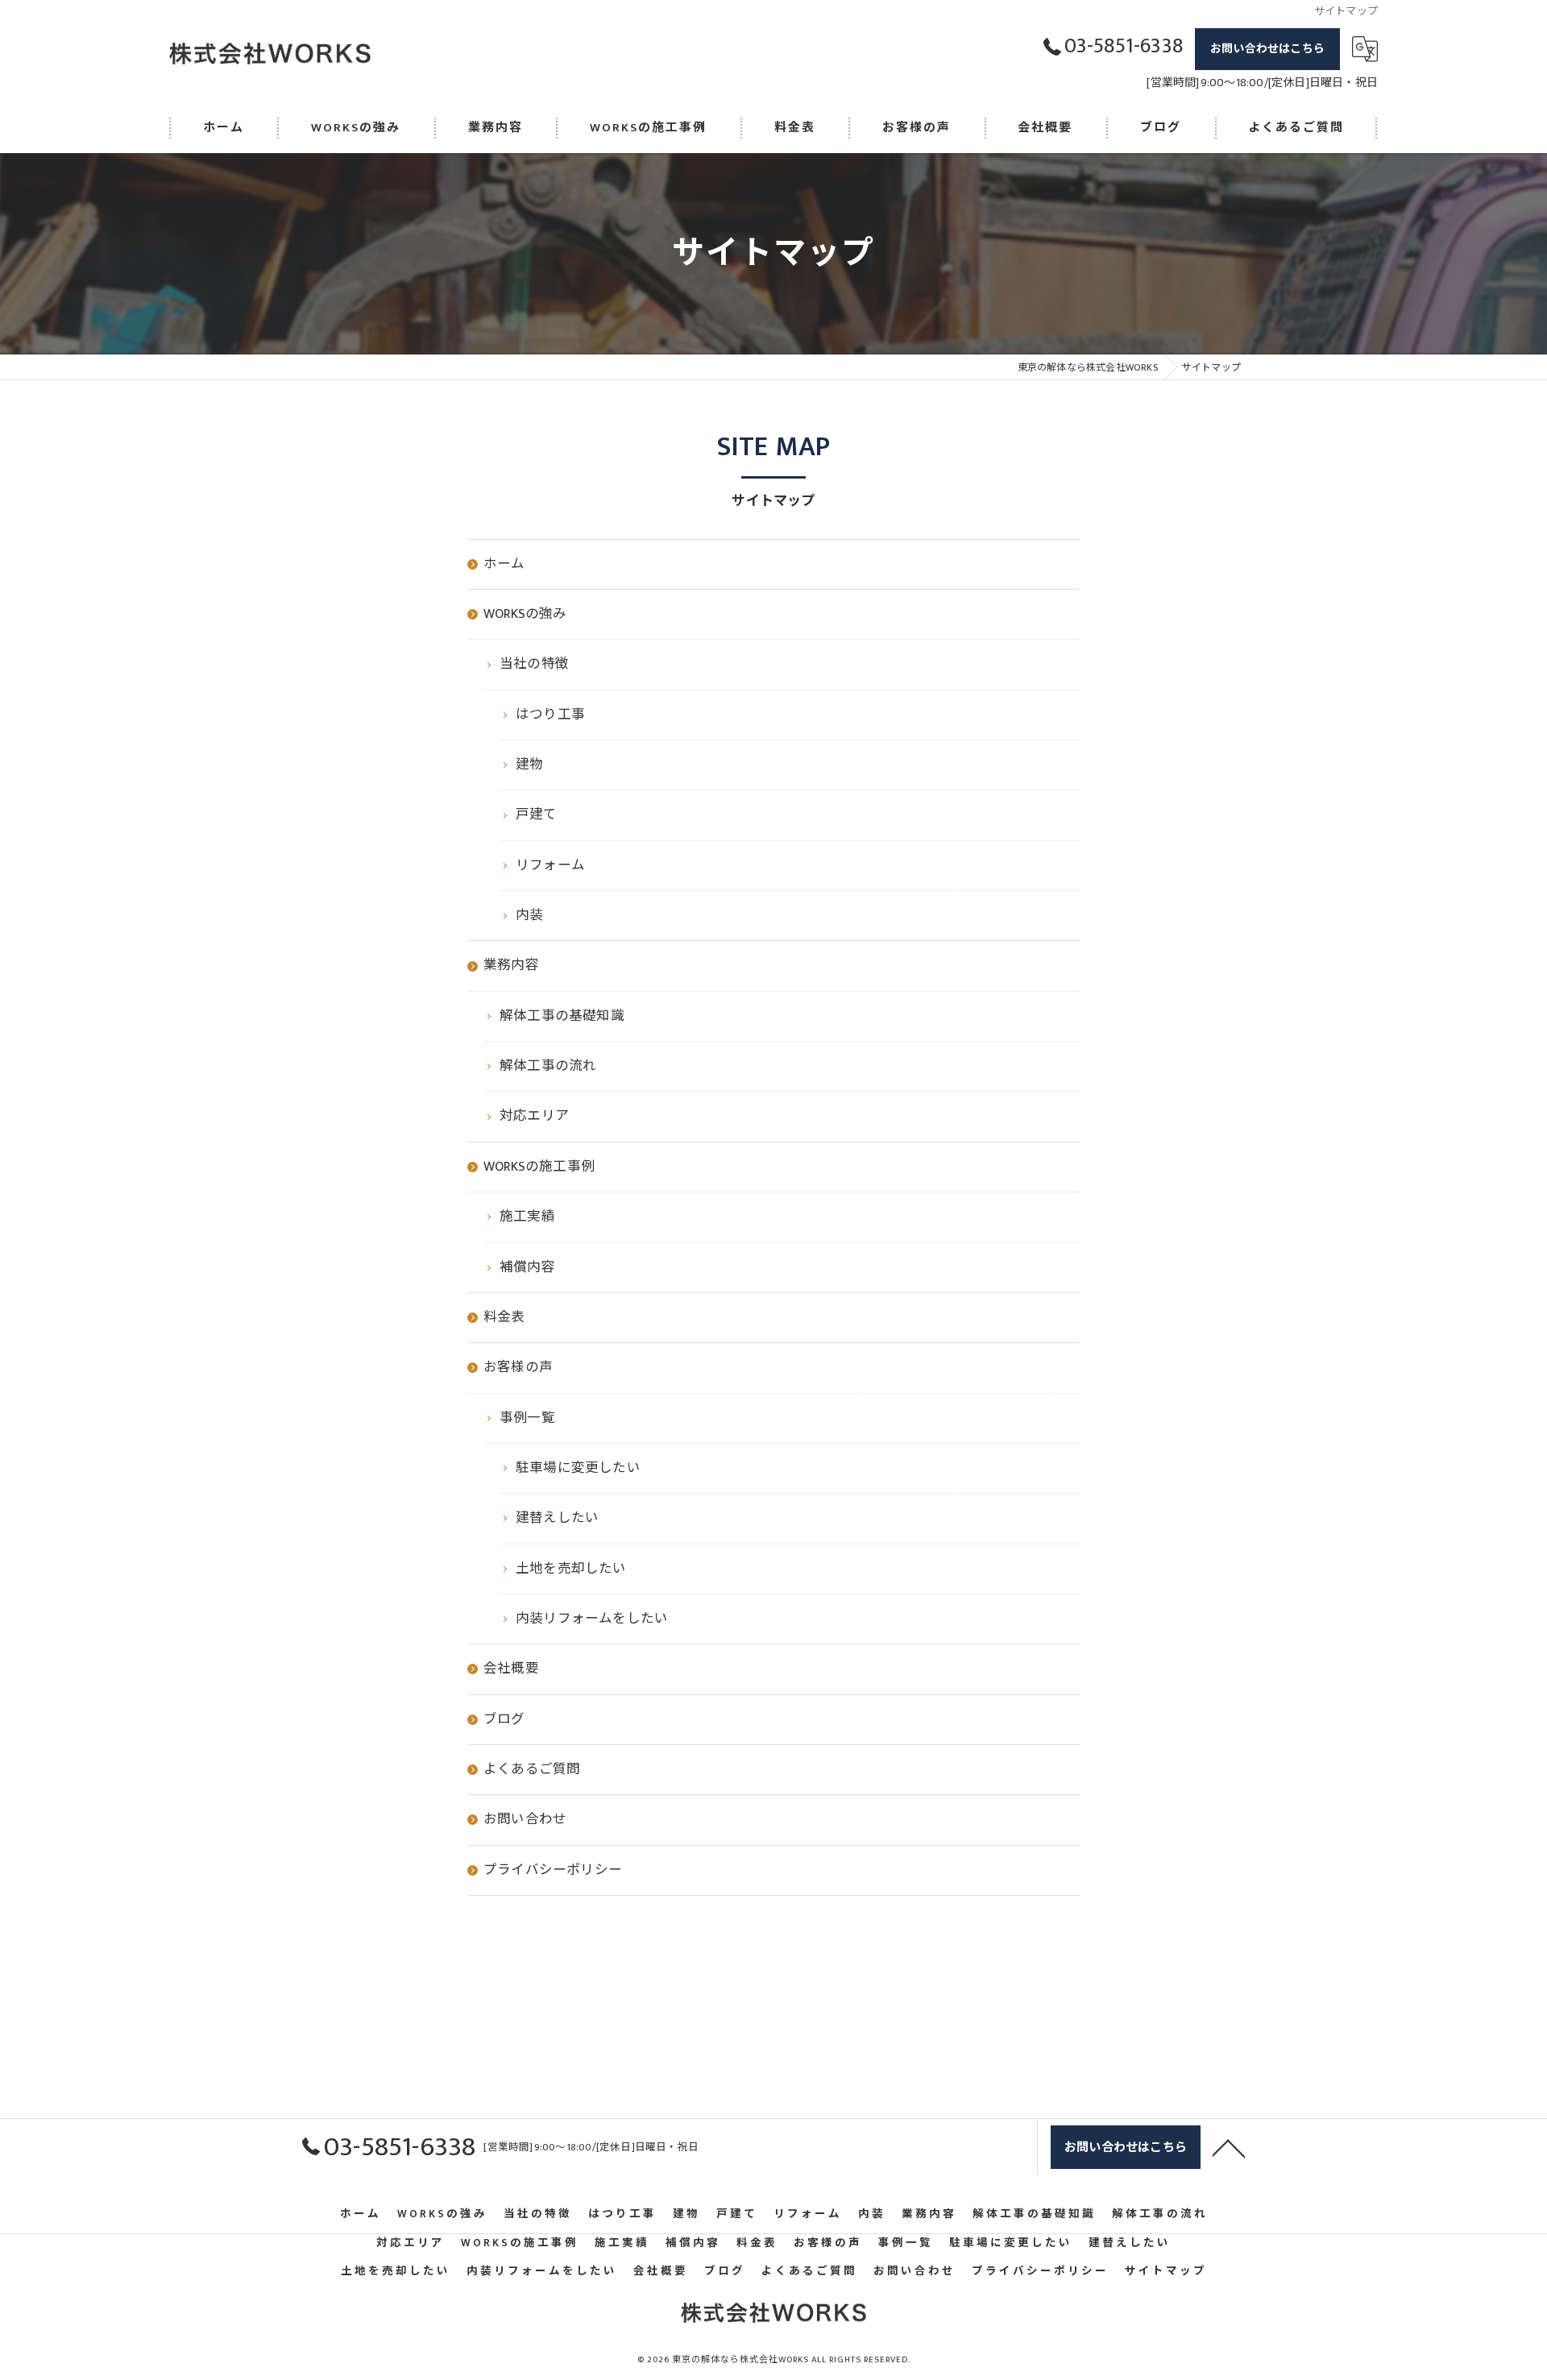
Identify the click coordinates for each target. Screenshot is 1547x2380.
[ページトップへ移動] (1229, 2147)
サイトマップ (1166, 2271)
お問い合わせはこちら (1267, 49)
